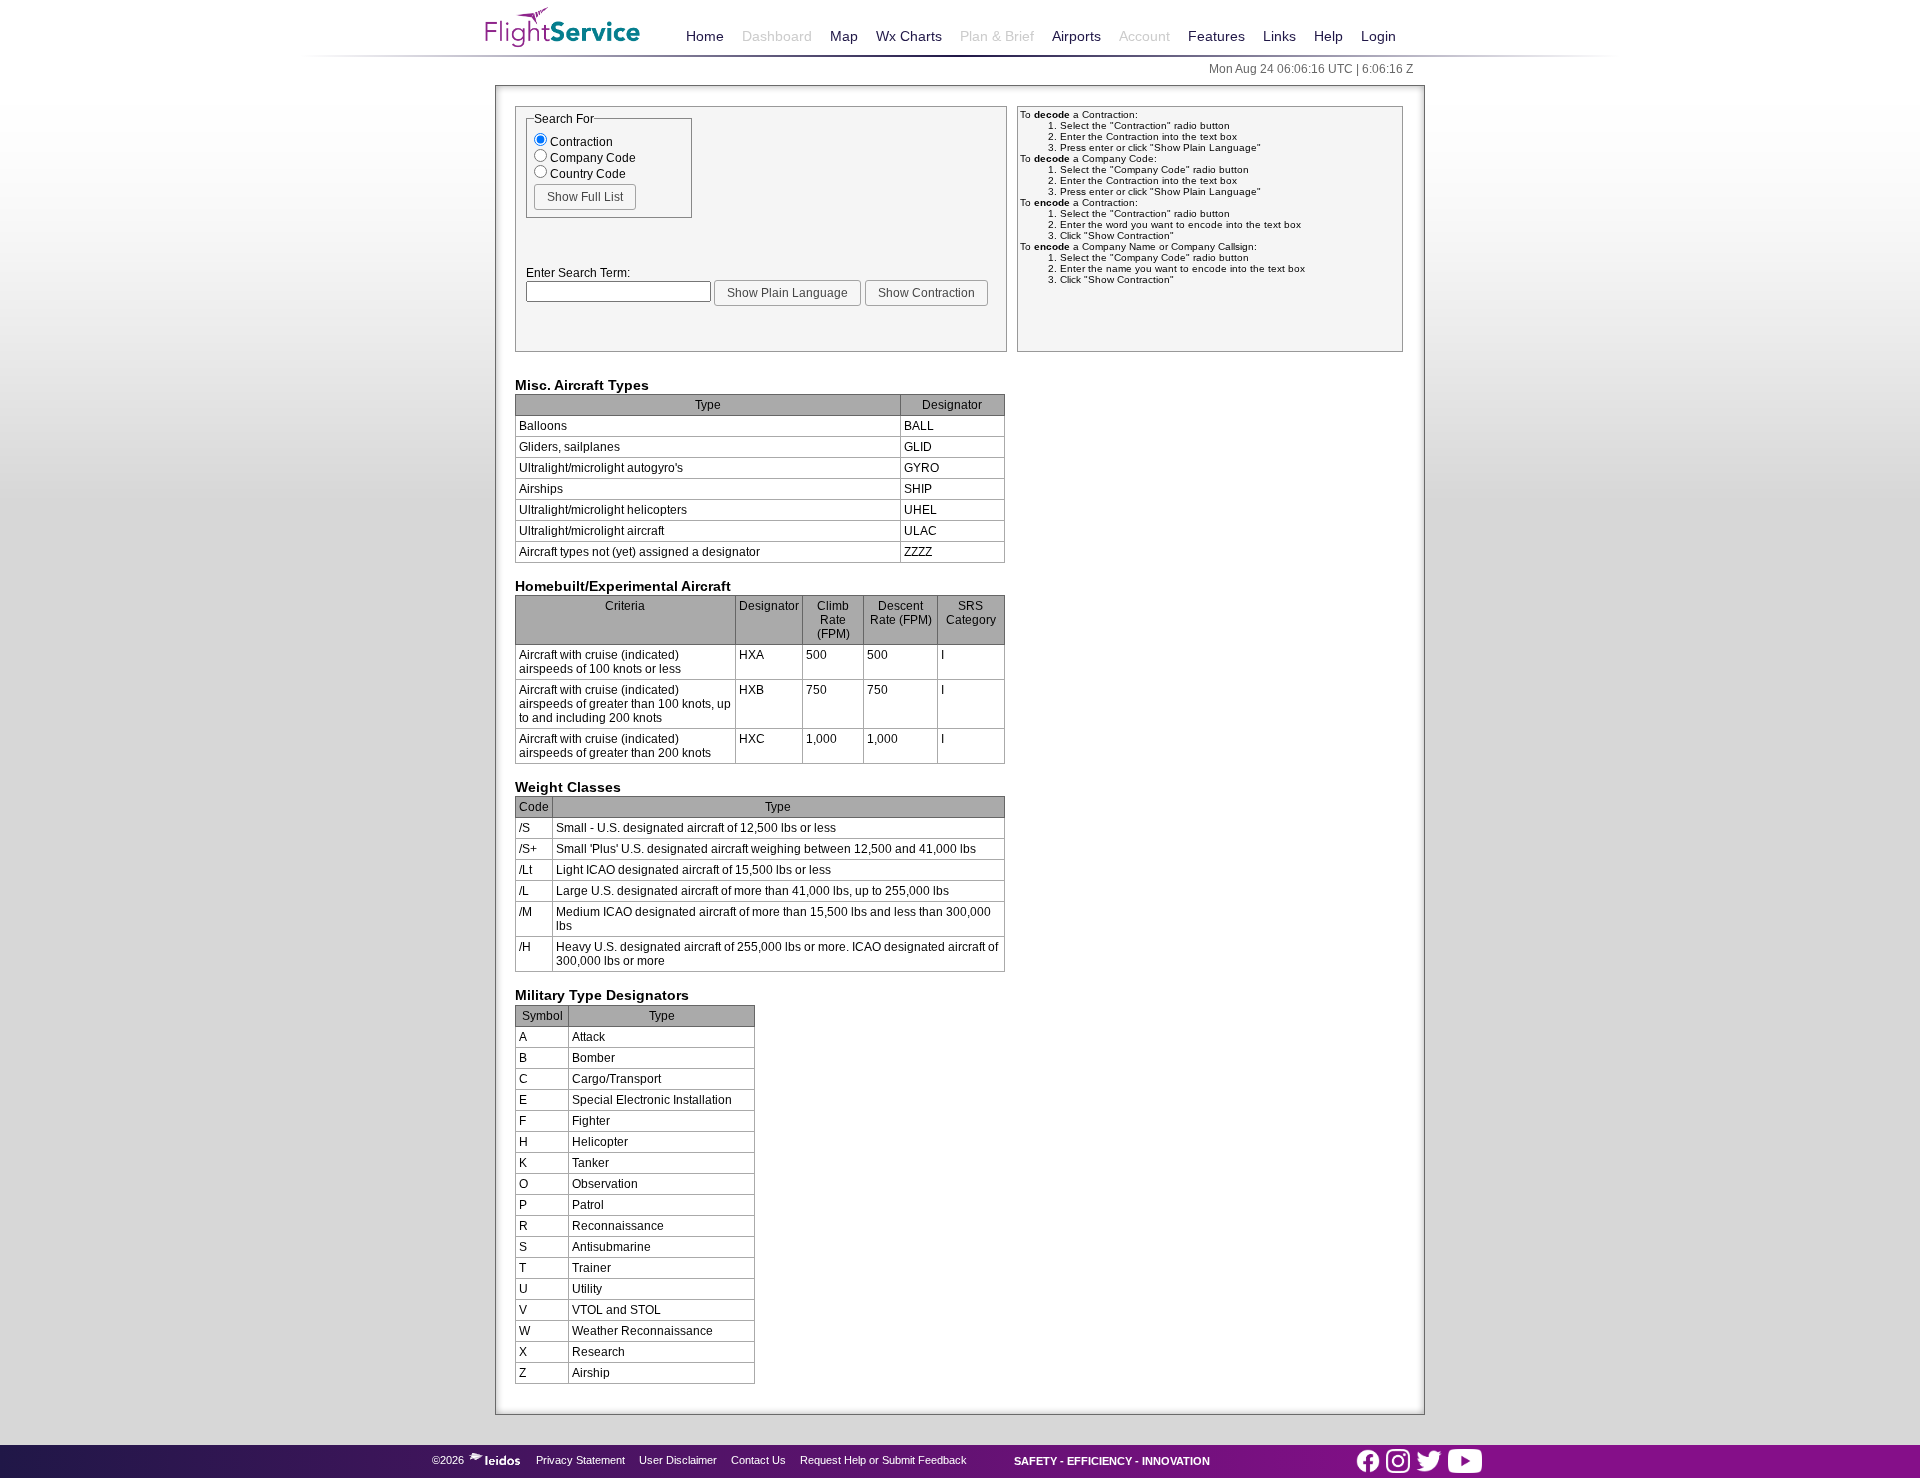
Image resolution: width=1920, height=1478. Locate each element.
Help (1328, 36)
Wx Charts (909, 36)
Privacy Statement (580, 1460)
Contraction (580, 142)
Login (1378, 36)
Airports (1076, 36)
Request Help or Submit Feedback (883, 1460)
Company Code (591, 158)
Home (705, 36)
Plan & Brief (997, 36)
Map (844, 36)
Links (1279, 36)
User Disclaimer (678, 1460)
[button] (585, 197)
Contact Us (758, 1460)
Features (1216, 36)
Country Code (586, 174)
